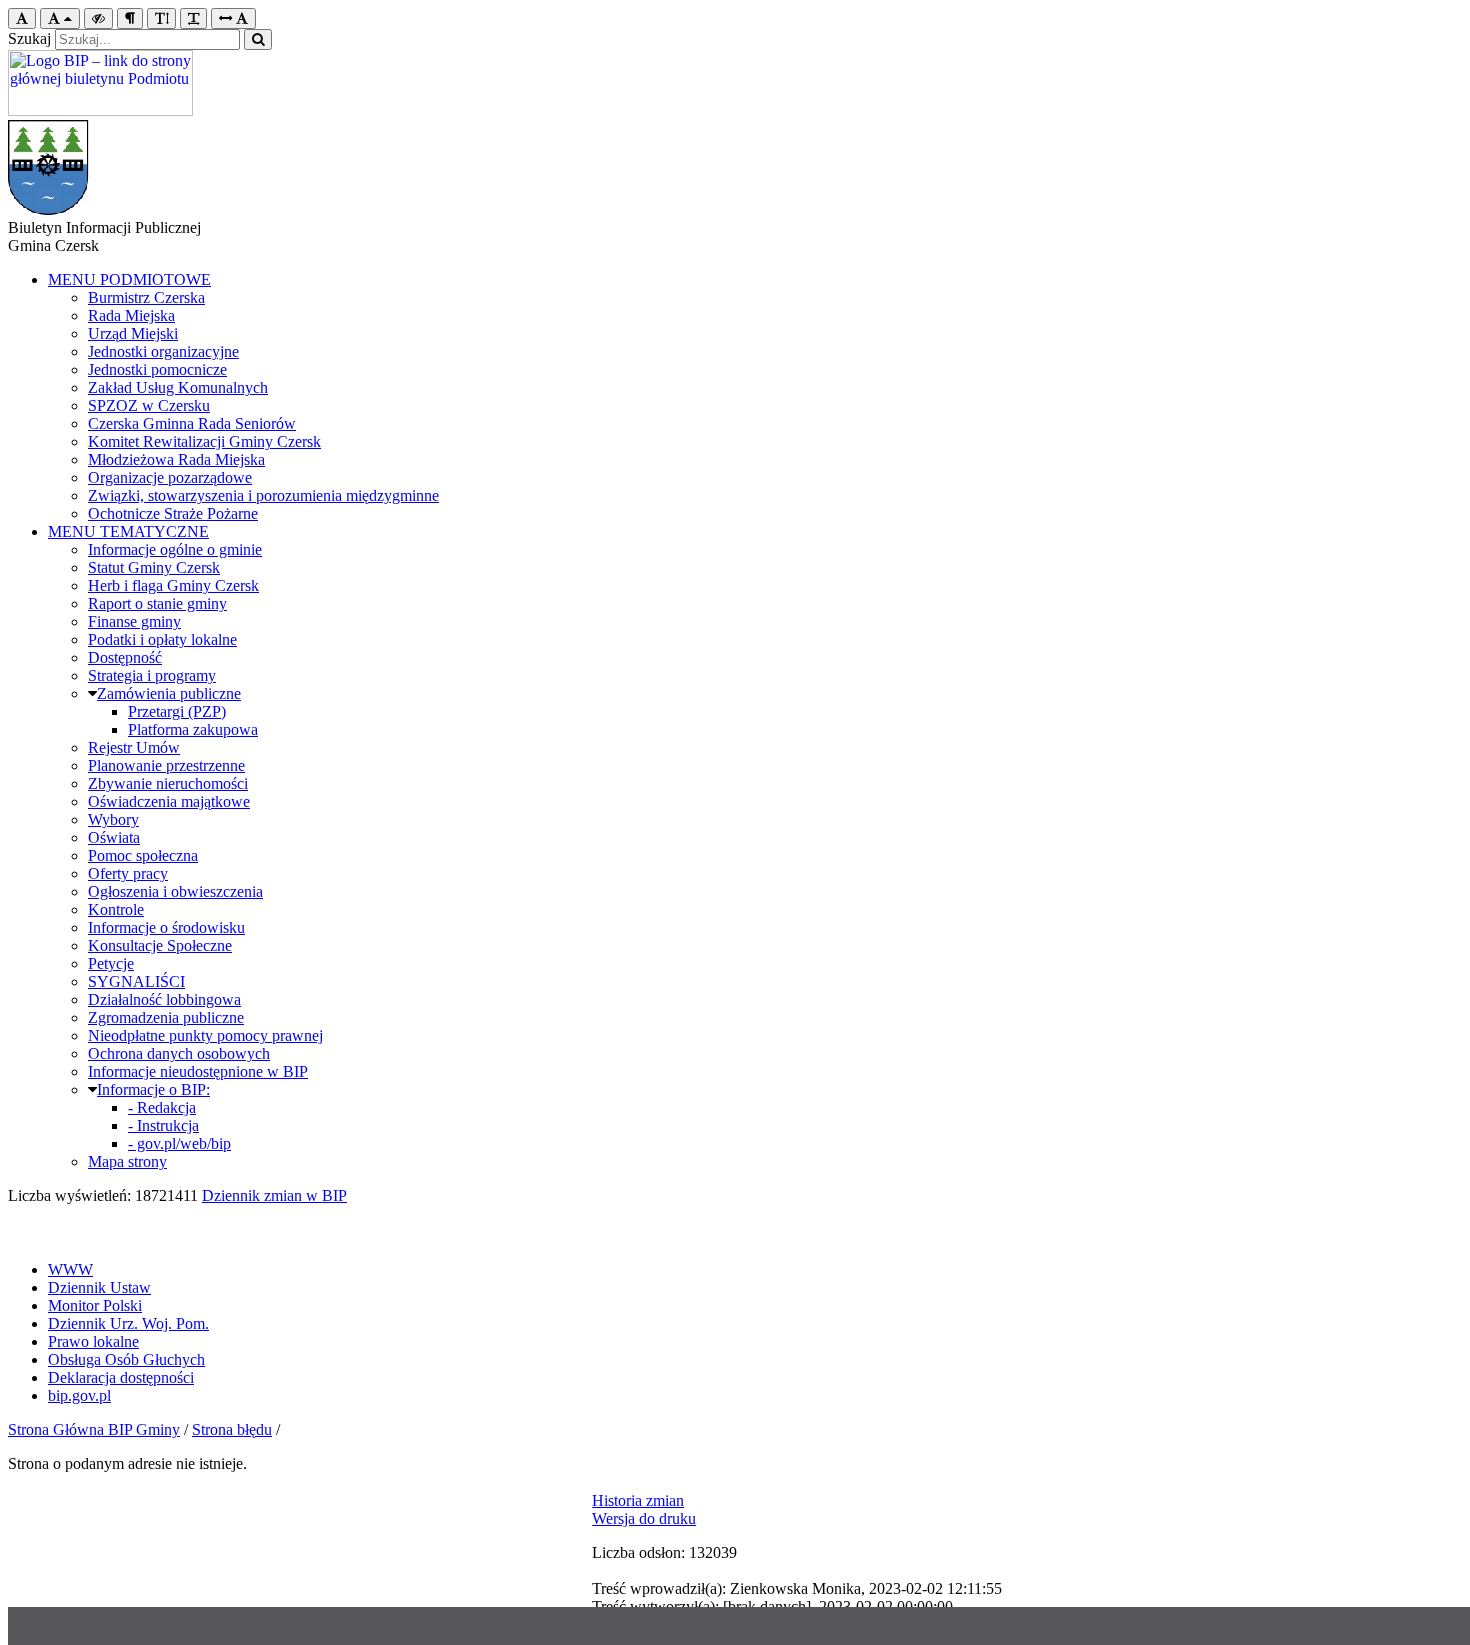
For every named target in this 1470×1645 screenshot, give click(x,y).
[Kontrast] (98, 18)
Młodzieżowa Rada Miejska (176, 459)
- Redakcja (162, 1107)
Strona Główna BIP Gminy (94, 1429)
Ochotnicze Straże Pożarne (173, 513)
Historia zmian (638, 1500)
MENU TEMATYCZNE (128, 531)
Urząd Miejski (133, 333)
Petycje (111, 963)
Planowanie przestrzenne (166, 765)
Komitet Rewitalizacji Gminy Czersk (204, 441)
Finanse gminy (134, 621)
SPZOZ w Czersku (149, 405)
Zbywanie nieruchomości (168, 783)
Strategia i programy (152, 675)
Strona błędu (232, 1429)
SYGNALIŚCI (136, 981)
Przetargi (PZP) (177, 711)
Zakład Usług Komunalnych (178, 387)
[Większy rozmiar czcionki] (60, 18)
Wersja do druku (644, 1518)
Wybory (113, 819)
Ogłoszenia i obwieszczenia (175, 891)
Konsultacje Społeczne (160, 945)
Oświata (114, 837)
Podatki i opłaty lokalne (162, 639)
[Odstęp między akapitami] (130, 18)
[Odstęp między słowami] (233, 18)
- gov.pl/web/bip (179, 1143)
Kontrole (116, 909)
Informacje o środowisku (166, 927)
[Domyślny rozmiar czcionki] (22, 18)
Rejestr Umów (134, 747)
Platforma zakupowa (193, 729)
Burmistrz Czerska (146, 297)
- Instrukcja (163, 1125)
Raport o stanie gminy (157, 603)
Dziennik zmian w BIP (274, 1195)
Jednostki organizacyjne (163, 351)
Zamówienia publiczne (169, 693)
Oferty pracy (128, 873)
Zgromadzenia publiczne (166, 1017)
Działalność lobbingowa (164, 999)
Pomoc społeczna (143, 855)
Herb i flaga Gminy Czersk (173, 585)
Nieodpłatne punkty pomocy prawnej (205, 1035)
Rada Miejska (131, 315)
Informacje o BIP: (153, 1089)
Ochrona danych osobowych (179, 1053)
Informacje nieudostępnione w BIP (198, 1071)
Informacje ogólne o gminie (175, 549)
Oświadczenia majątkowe (169, 801)
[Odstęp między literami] (193, 18)
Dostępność (125, 657)
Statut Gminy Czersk (154, 567)
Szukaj (29, 38)
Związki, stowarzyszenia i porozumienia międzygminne (263, 495)
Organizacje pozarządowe (170, 477)
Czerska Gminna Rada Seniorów (192, 423)
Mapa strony (127, 1161)
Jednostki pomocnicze (157, 369)
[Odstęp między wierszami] (161, 18)
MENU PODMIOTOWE (129, 279)
